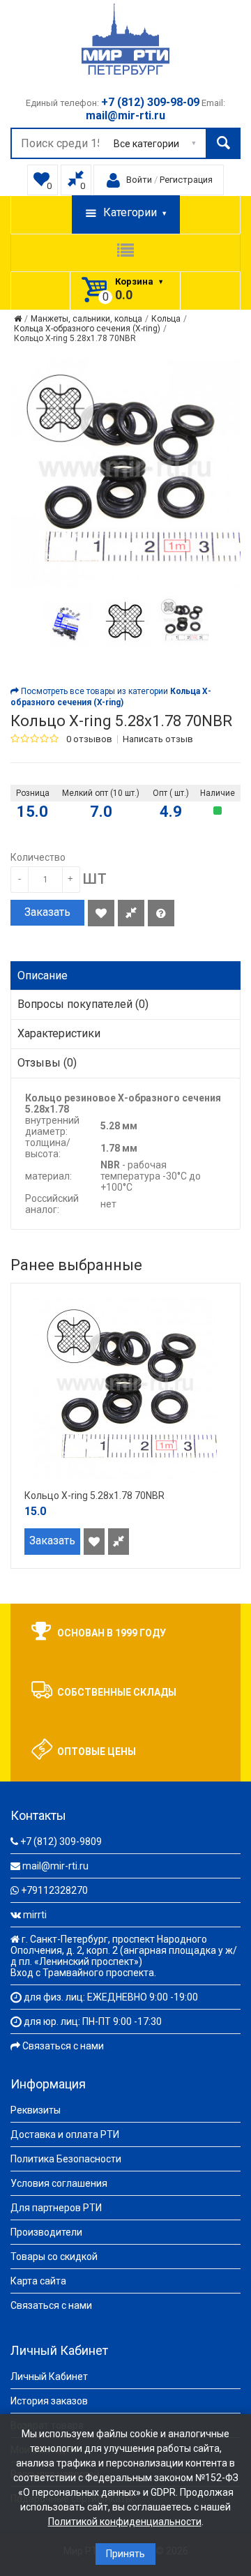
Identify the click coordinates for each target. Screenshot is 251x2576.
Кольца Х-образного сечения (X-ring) (87, 329)
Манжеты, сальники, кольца (86, 319)
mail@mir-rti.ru (55, 1866)
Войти (139, 180)
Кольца (166, 319)
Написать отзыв (158, 739)
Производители (46, 2232)
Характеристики (59, 1033)
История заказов (49, 2401)
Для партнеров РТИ (56, 2208)
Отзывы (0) (47, 1063)
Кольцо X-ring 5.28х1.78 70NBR (75, 338)
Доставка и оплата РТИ (65, 2134)
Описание (43, 976)
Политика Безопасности (66, 2159)
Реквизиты (36, 2110)
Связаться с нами (63, 2046)
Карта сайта (38, 2281)
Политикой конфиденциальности (125, 2522)
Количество (38, 857)
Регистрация (186, 180)
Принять (125, 2554)
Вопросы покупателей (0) (83, 1004)
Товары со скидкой (54, 2257)
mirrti (35, 1915)
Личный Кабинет (49, 2377)
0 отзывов (89, 739)
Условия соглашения (59, 2183)
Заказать (47, 912)
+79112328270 (54, 1890)
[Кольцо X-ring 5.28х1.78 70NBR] (67, 621)
